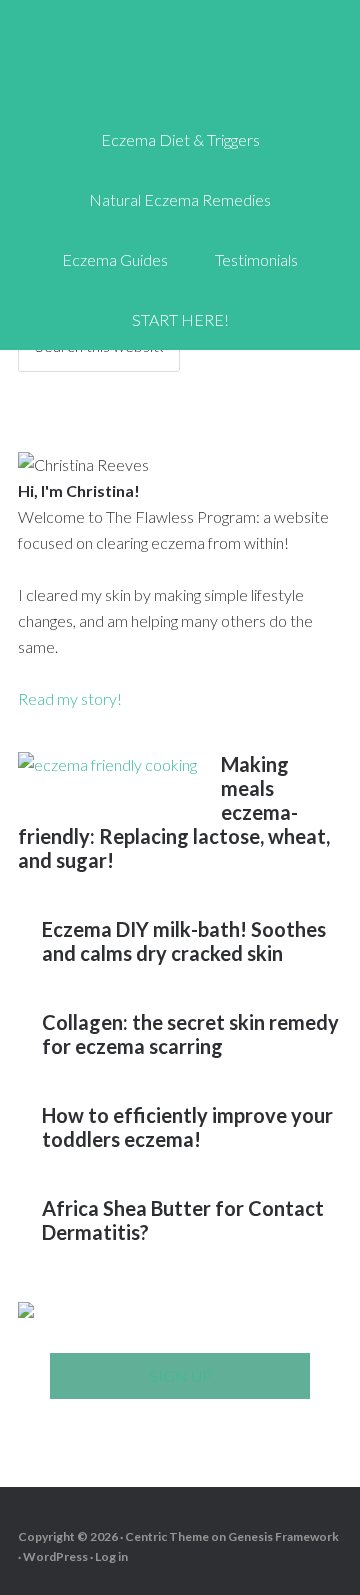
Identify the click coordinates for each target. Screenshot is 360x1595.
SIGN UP (180, 1375)
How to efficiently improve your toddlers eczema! (187, 1127)
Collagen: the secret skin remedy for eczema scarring (190, 1034)
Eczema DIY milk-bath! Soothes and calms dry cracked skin (184, 941)
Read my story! (70, 698)
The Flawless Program (180, 60)
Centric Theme (167, 1536)
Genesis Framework (283, 1536)
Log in (111, 1556)
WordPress (55, 1556)
